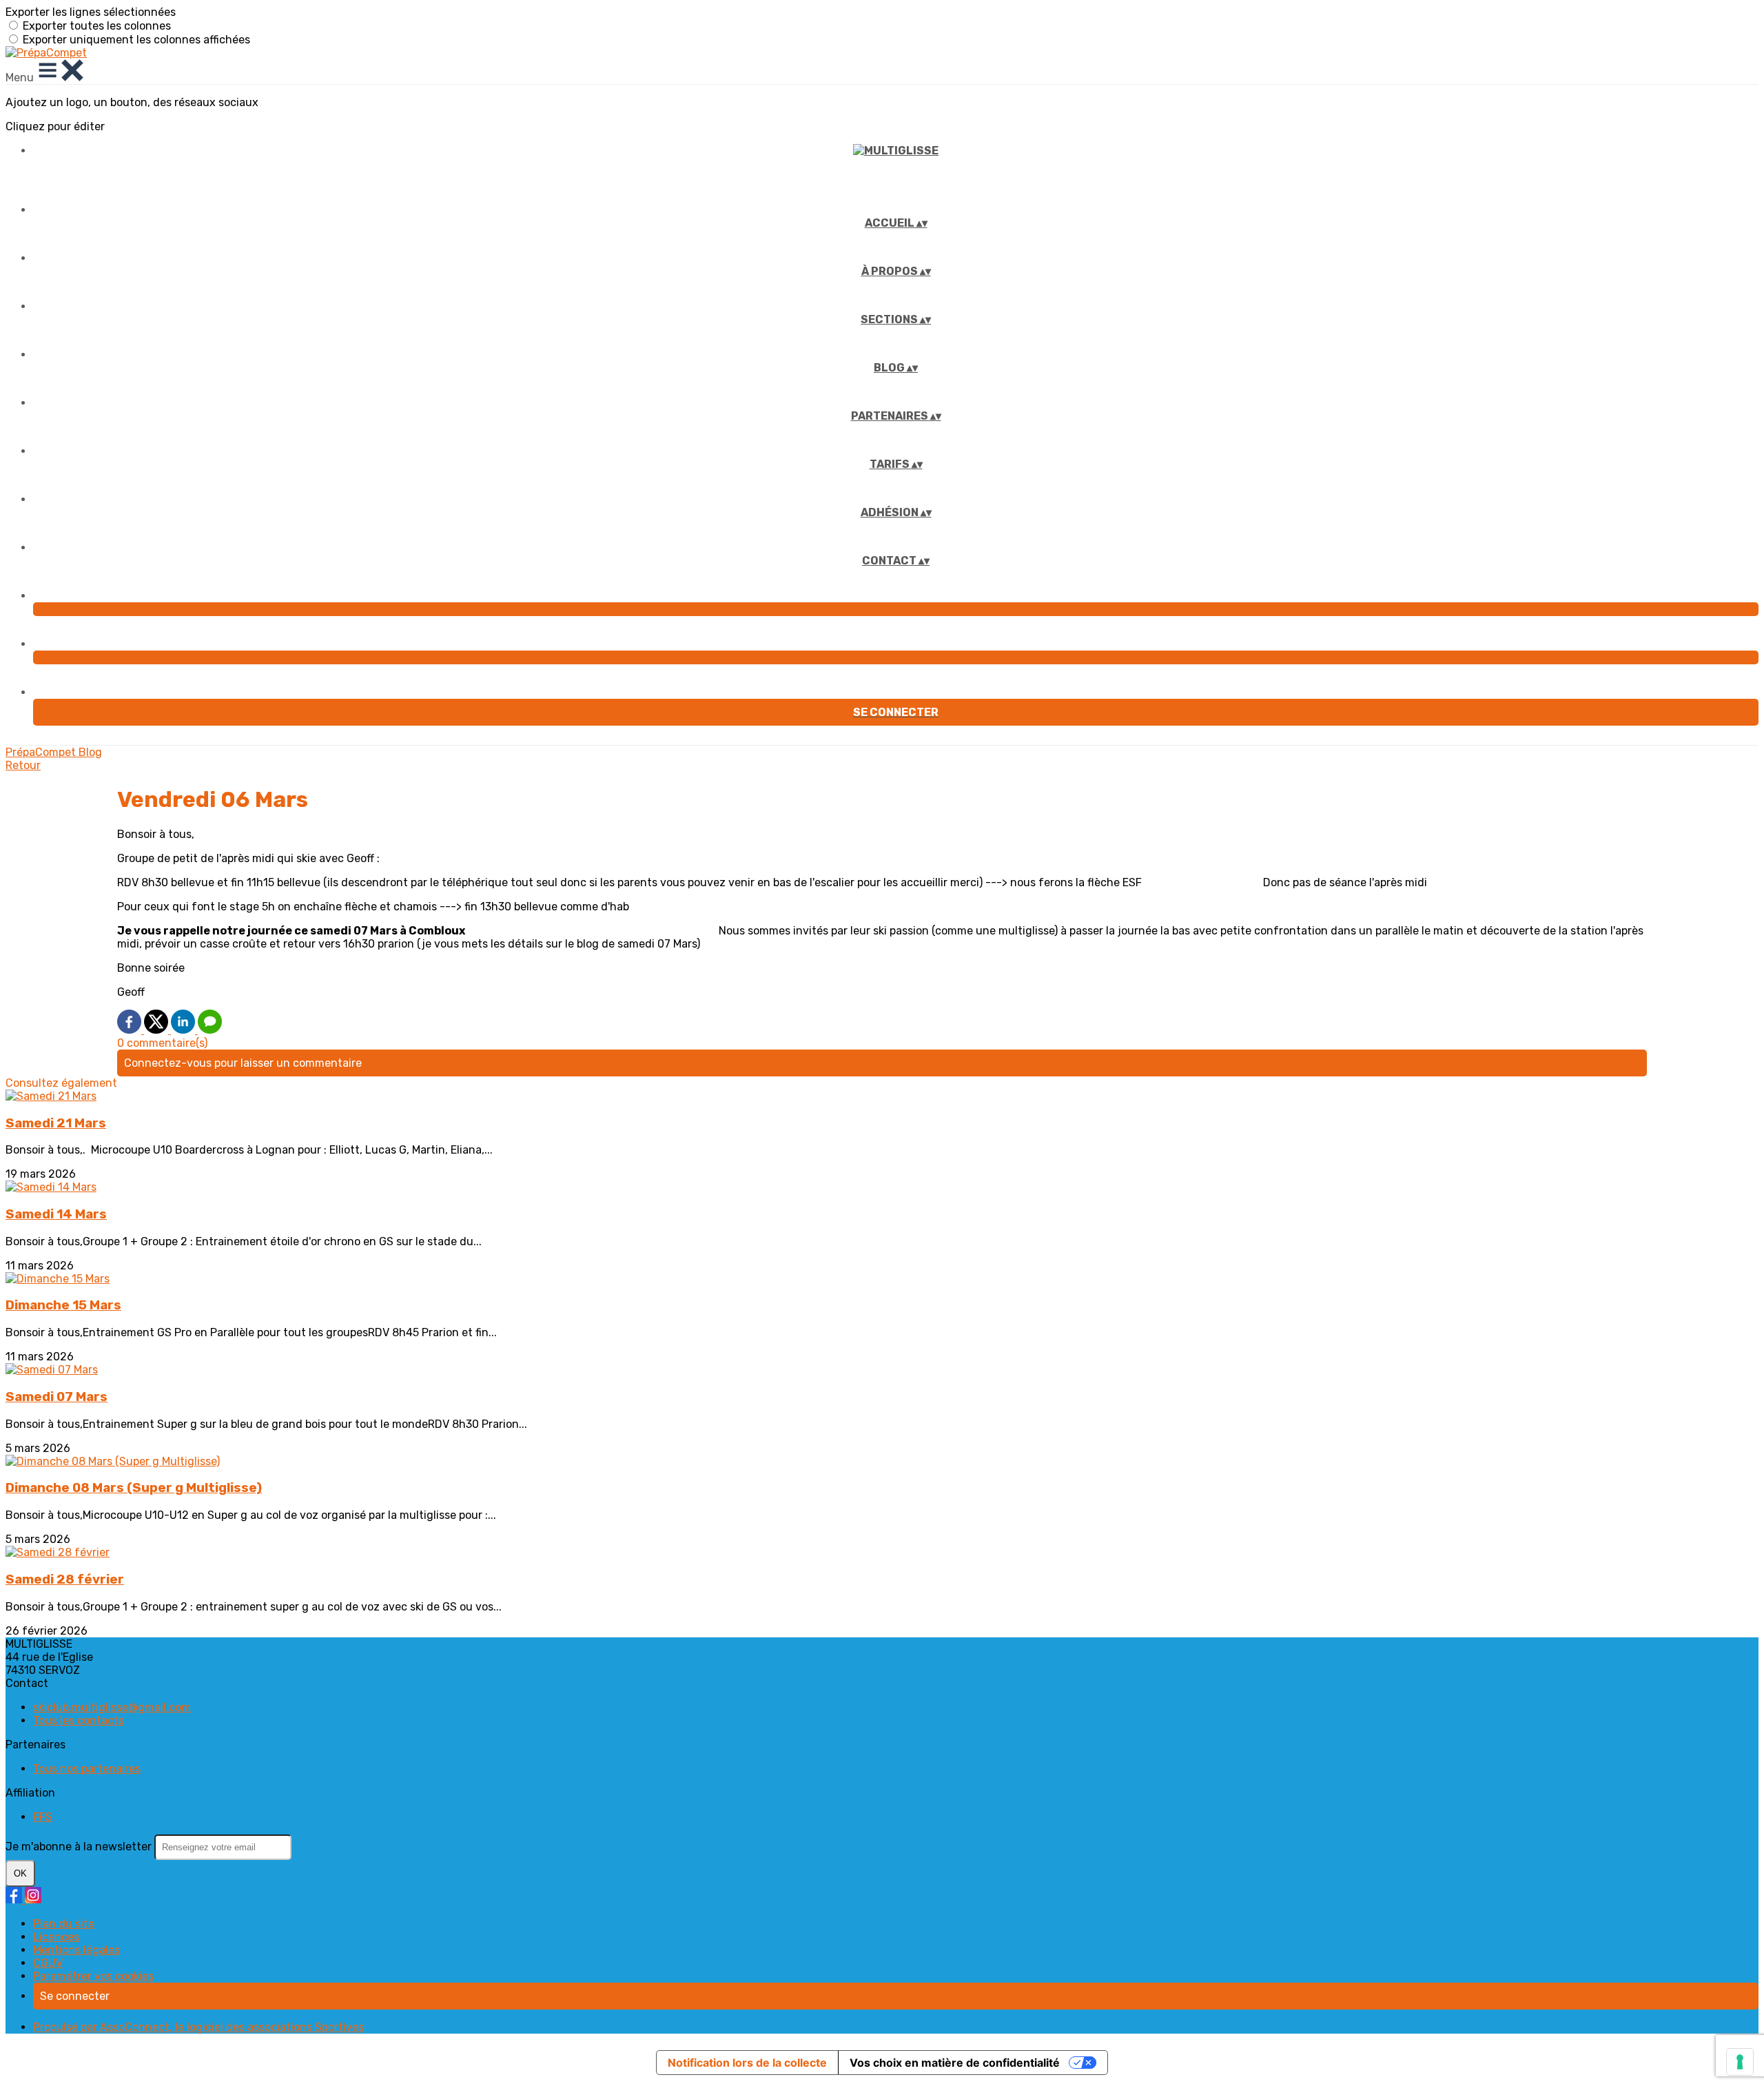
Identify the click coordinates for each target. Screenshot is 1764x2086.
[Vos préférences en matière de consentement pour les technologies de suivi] (1740, 2062)
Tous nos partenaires (87, 1769)
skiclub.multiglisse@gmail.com (112, 1707)
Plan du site (64, 1924)
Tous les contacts (79, 1720)
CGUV (48, 1963)
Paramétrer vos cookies (93, 1976)
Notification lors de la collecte (747, 2063)
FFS (43, 1817)
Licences (56, 1937)
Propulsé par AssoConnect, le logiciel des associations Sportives (198, 2027)
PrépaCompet (42, 752)
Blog (90, 752)
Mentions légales (76, 1950)
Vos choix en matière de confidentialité (955, 2063)
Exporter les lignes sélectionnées (91, 12)
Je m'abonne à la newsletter (80, 1847)
